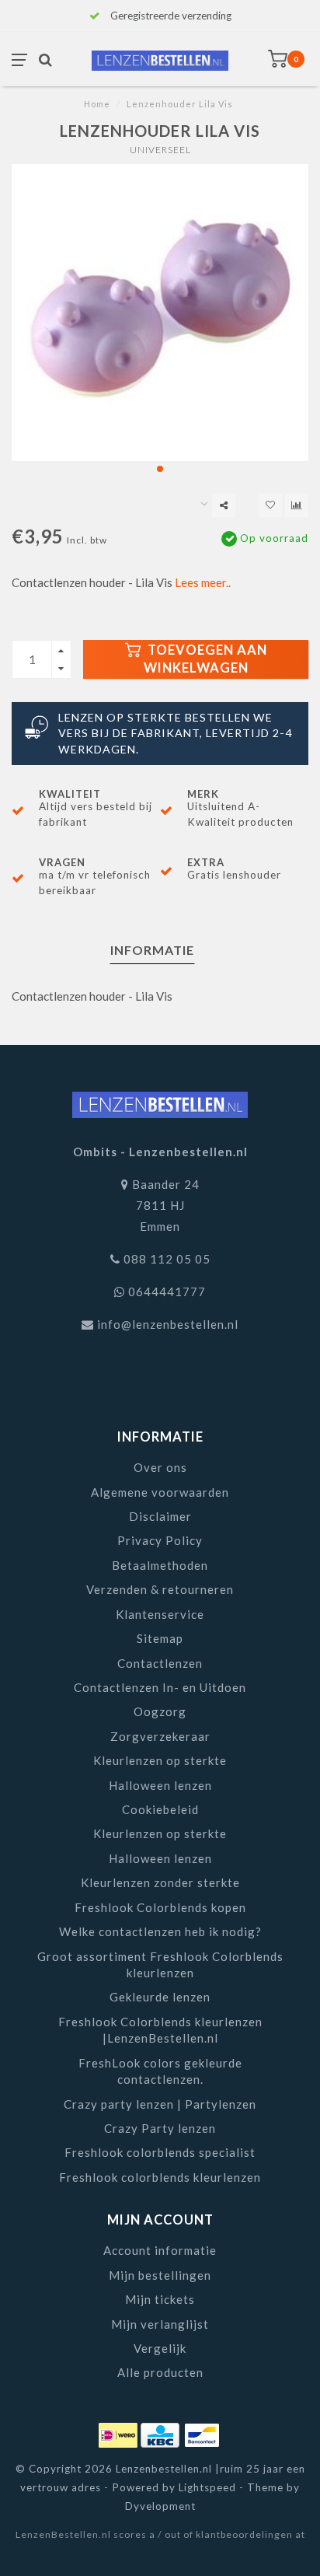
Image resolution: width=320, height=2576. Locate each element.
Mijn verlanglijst (160, 2324)
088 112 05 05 (167, 1259)
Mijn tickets (160, 2299)
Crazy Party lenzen (160, 2128)
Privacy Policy (160, 1540)
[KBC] (162, 2432)
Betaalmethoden (160, 1565)
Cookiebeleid (160, 1809)
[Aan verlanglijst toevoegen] (270, 505)
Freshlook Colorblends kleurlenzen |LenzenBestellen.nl (160, 2030)
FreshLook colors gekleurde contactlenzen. (160, 2071)
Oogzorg (160, 1711)
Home (97, 104)
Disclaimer (160, 1516)
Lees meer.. (203, 582)
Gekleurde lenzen (160, 1997)
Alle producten (160, 2372)
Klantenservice (160, 1614)
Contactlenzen (160, 1663)
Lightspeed (207, 2487)
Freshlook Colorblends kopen (160, 1907)
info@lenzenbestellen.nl (168, 1324)
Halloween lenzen (160, 1785)
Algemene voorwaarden (160, 1492)
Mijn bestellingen (160, 2275)
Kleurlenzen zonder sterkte (160, 1882)
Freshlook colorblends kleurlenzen (160, 2177)
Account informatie (160, 2250)
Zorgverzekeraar (160, 1736)
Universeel (160, 150)
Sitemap (160, 1638)
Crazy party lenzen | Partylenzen (160, 2104)
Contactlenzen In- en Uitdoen (160, 1687)
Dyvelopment (160, 2506)
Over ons (160, 1467)
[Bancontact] (202, 2432)
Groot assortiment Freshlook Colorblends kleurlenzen (160, 1964)
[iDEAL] (120, 2432)
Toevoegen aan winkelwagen (205, 659)
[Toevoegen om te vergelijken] (297, 505)
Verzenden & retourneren (160, 1589)
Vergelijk (160, 2348)
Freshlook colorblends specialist (160, 2152)
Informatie (152, 950)
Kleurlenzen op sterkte (160, 1760)
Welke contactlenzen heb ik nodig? (160, 1931)
